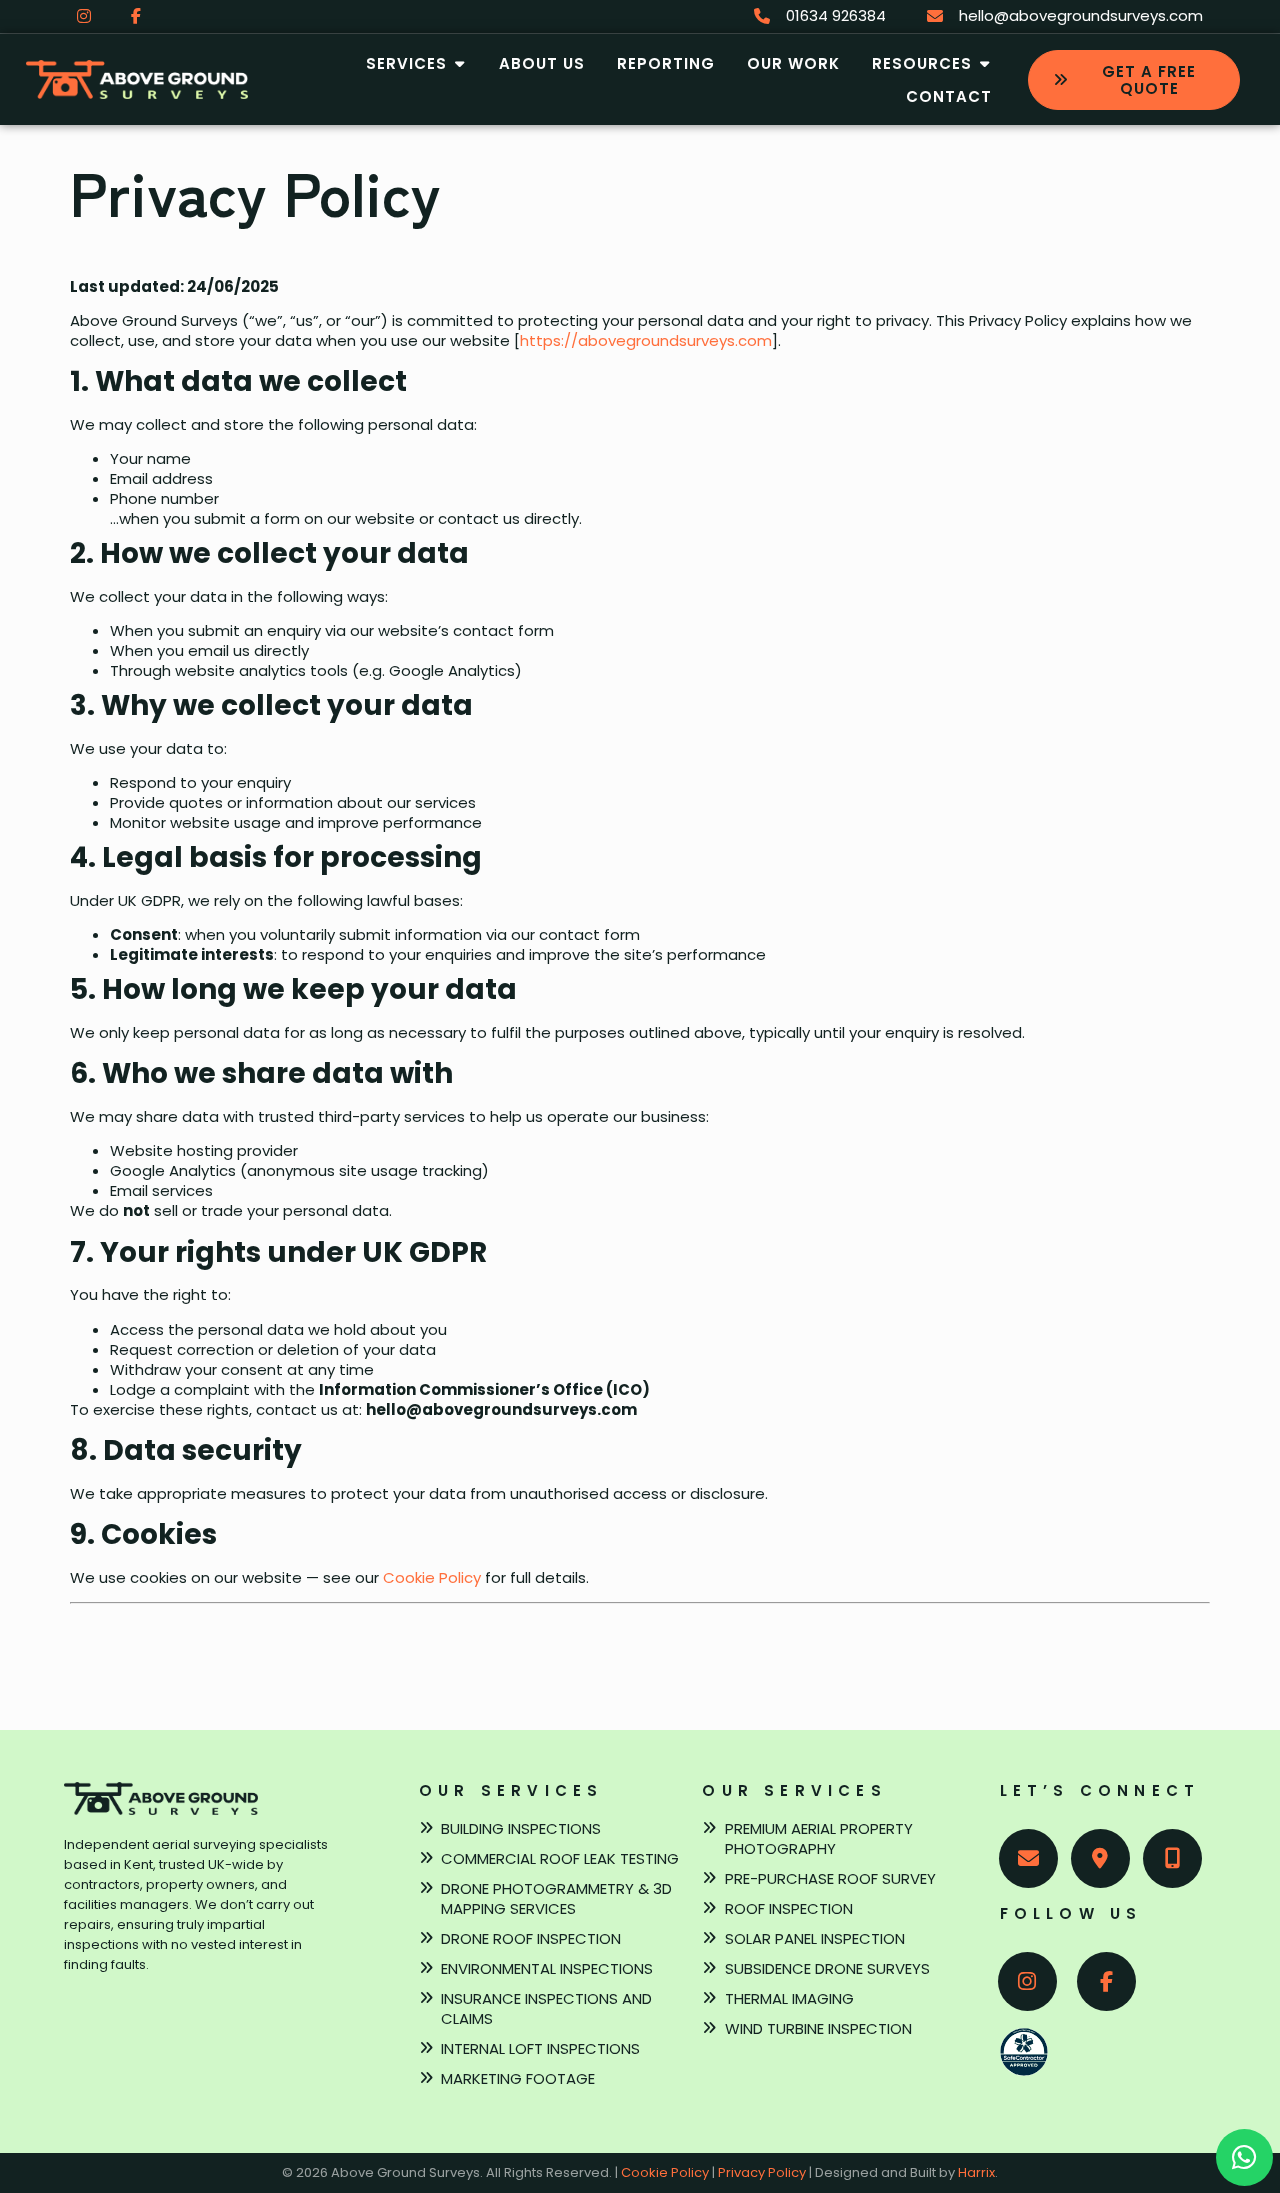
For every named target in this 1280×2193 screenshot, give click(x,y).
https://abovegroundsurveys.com (646, 340)
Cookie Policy (432, 1577)
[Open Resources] (984, 63)
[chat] (1244, 2157)
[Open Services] (459, 63)
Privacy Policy (762, 2172)
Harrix (976, 2172)
